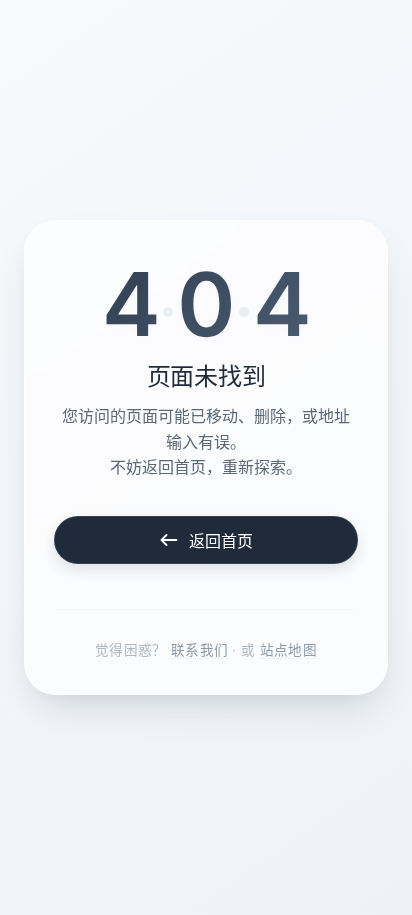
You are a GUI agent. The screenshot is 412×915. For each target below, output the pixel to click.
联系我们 (199, 650)
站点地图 (288, 650)
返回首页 (221, 541)
